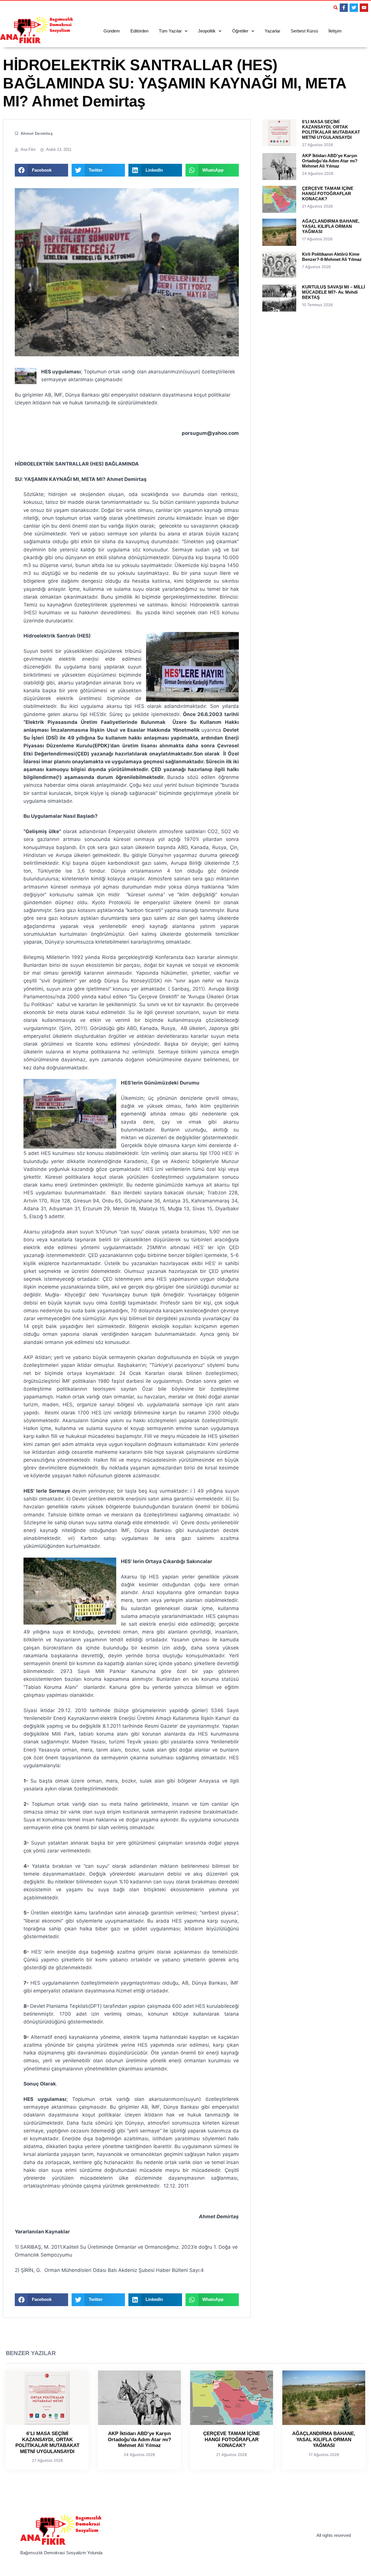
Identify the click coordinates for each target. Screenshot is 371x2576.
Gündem (112, 31)
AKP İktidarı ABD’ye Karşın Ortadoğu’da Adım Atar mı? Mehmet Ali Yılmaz (330, 161)
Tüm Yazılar (170, 31)
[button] (336, 8)
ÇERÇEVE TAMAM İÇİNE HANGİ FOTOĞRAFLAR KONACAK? (328, 194)
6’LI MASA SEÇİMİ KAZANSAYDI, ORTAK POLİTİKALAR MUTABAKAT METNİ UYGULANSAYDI (331, 129)
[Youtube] (364, 8)
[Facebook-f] (344, 8)
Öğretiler (240, 31)
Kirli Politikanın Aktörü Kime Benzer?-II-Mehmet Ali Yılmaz (332, 257)
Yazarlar (272, 31)
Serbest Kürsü (304, 31)
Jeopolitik (207, 31)
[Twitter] (354, 8)
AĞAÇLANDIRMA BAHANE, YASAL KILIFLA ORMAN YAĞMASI (331, 226)
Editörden (139, 31)
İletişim (335, 31)
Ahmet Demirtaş (37, 133)
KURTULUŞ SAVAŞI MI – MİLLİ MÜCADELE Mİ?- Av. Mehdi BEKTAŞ (333, 292)
